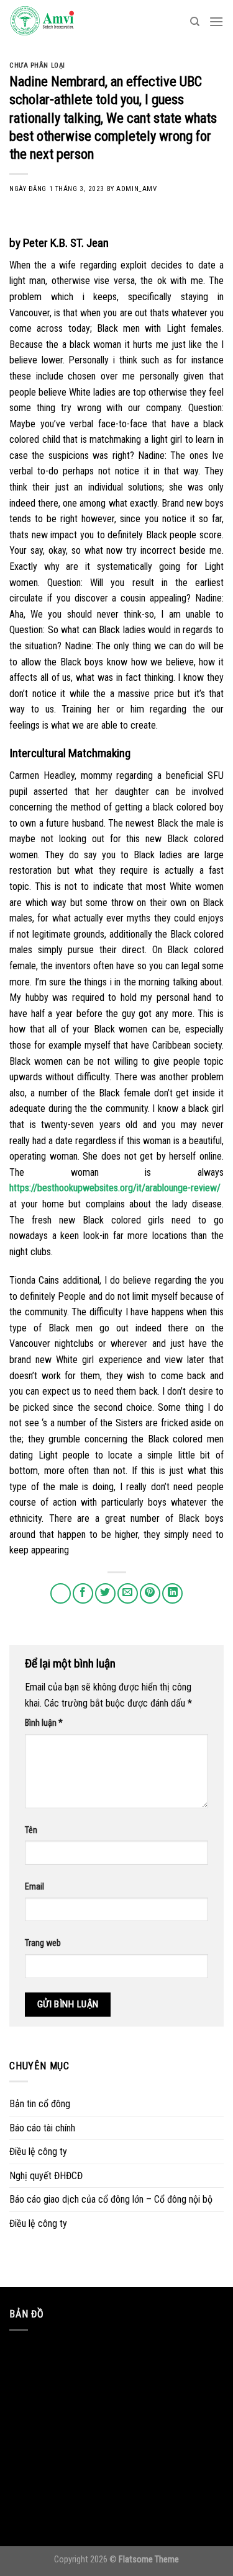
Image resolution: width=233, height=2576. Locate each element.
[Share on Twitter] (105, 1593)
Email (34, 1887)
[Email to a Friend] (128, 1593)
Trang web (43, 1943)
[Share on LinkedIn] (172, 1593)
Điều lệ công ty (38, 2152)
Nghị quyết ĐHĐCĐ (46, 2176)
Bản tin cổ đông (40, 2104)
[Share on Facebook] (83, 1593)
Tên (31, 1830)
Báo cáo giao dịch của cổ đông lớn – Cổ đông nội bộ (111, 2199)
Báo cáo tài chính (42, 2128)
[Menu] (216, 21)
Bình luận (44, 1723)
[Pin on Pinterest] (150, 1593)
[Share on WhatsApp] (61, 1593)
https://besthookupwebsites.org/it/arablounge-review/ (115, 1188)
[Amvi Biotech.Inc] (71, 22)
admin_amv (136, 189)
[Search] (195, 22)
